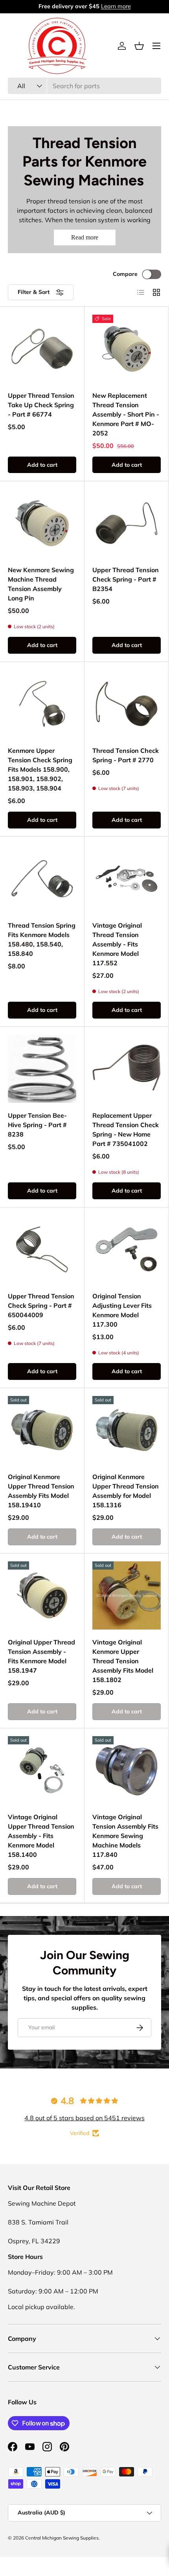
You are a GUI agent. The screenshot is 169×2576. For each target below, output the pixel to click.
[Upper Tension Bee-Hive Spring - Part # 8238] (42, 1069)
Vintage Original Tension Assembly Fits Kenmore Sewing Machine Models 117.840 (125, 1836)
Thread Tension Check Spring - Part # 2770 (126, 755)
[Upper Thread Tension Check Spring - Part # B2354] (127, 523)
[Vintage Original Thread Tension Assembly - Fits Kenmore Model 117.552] (127, 879)
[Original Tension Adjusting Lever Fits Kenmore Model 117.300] (127, 1249)
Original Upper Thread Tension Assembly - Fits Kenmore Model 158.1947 (41, 1656)
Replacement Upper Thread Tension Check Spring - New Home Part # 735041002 (126, 1129)
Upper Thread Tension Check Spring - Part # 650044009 (41, 1305)
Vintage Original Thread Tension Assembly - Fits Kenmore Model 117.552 (117, 944)
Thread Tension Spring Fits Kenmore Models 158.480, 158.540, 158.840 (42, 939)
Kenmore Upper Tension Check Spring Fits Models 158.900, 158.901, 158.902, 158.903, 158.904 (40, 769)
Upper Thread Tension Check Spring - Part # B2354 (126, 579)
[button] (139, 46)
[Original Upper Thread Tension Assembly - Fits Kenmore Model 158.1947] (42, 1595)
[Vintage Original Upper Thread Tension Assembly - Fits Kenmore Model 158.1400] (42, 1770)
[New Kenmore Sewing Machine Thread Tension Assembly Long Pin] (42, 523)
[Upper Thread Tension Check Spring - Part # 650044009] (42, 1249)
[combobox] (84, 86)
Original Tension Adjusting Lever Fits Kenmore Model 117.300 (122, 1310)
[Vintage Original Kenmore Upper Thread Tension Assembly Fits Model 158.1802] (127, 1595)
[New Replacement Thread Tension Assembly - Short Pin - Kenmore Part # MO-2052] (127, 349)
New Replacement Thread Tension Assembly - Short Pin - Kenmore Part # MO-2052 (126, 414)
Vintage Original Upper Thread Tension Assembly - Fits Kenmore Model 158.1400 (41, 1836)
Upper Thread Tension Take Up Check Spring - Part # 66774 (41, 405)
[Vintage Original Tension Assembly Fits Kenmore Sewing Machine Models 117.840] (127, 1770)
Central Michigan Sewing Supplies (62, 2538)
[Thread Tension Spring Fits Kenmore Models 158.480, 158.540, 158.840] (42, 879)
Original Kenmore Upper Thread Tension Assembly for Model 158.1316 (126, 1491)
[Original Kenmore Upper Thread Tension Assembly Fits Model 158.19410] (42, 1430)
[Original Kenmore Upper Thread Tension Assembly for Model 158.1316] (127, 1430)
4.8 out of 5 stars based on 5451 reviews (84, 2118)
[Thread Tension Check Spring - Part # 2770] (127, 704)
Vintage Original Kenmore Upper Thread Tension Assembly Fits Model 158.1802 (123, 1661)
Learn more (115, 6)
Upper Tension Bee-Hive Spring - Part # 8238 (37, 1125)
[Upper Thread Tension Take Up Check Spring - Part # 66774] (42, 349)
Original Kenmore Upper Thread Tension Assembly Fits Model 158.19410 (41, 1491)
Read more (85, 237)
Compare (125, 274)
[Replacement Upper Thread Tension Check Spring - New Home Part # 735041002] (127, 1069)
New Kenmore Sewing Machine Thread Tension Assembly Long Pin (41, 584)
